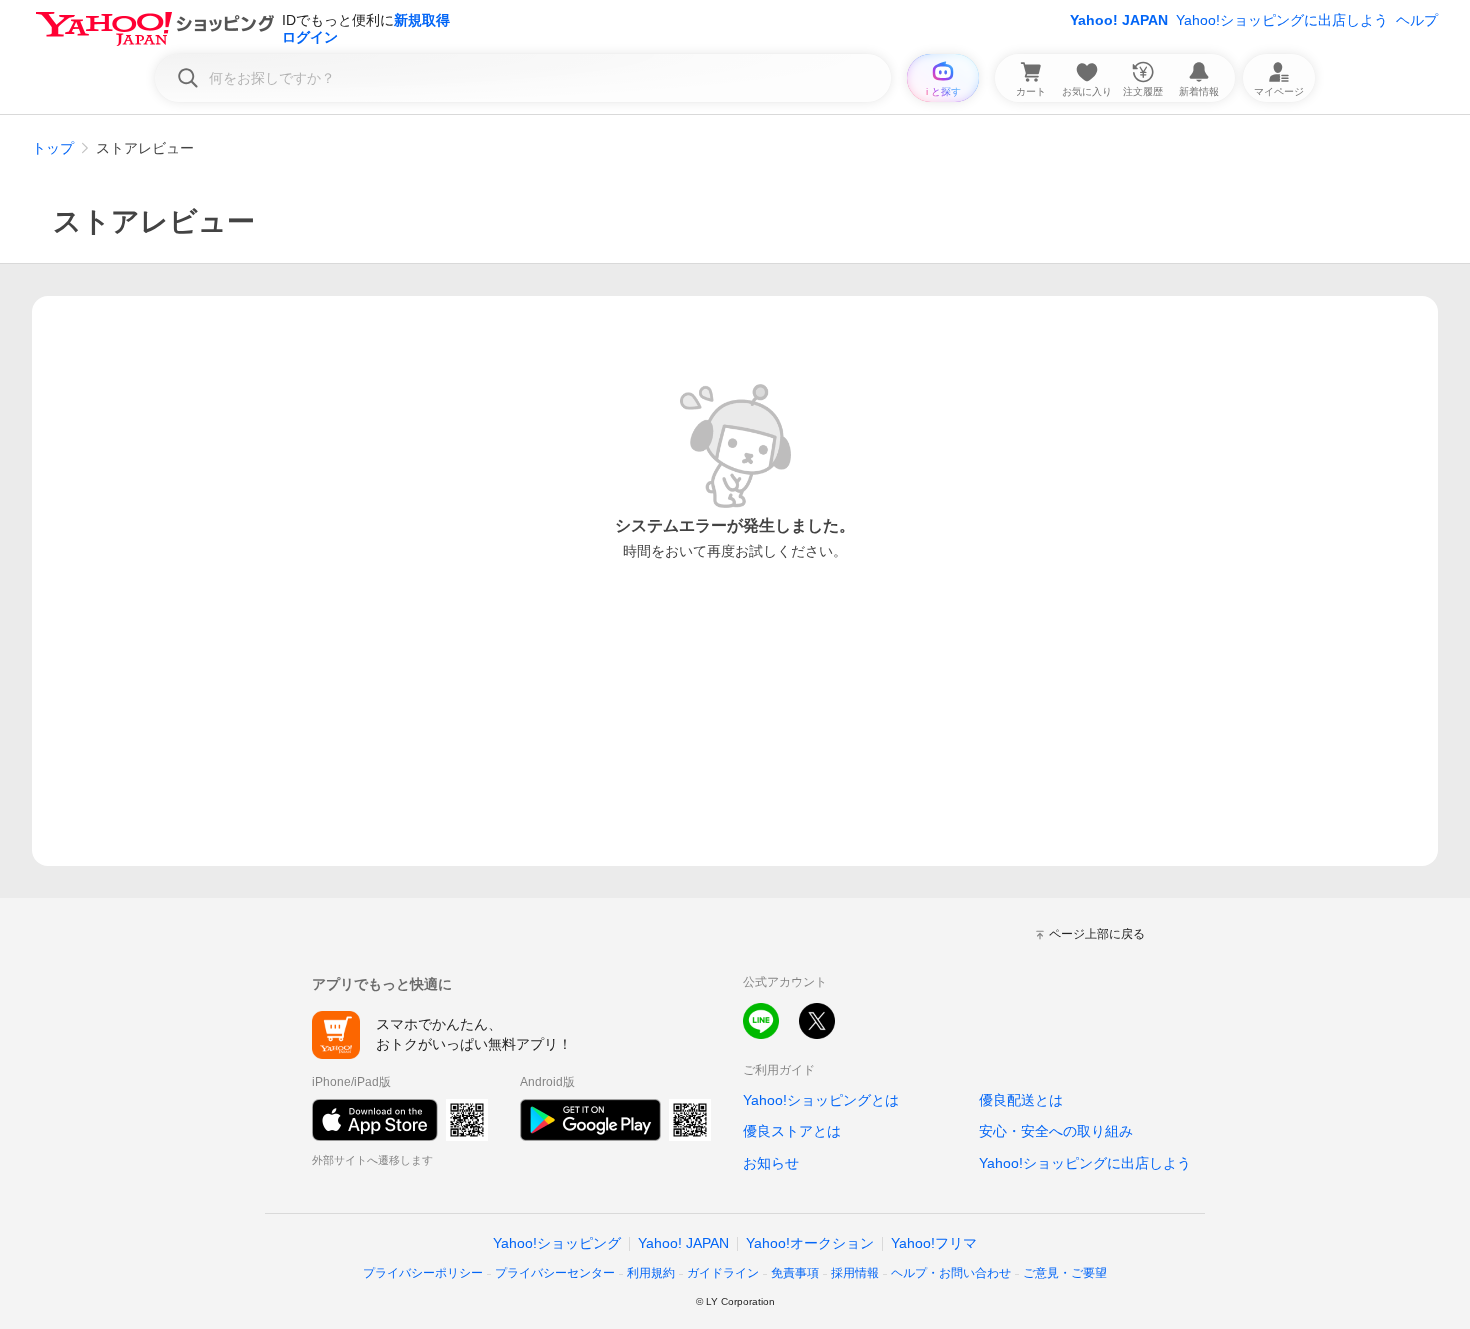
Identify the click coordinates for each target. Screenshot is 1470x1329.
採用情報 (855, 1273)
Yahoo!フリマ (934, 1243)
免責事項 (795, 1273)
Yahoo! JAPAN (1119, 20)
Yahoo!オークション (810, 1243)
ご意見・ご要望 (1065, 1273)
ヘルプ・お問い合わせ (951, 1273)
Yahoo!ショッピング (557, 1243)
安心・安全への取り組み (1056, 1131)
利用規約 (651, 1273)
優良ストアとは (792, 1131)
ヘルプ (1417, 20)
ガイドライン (723, 1273)
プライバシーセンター (555, 1273)
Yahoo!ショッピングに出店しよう (1282, 20)
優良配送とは (1021, 1100)
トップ (53, 148)
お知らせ (771, 1163)
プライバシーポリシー (423, 1273)
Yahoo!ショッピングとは (821, 1100)
